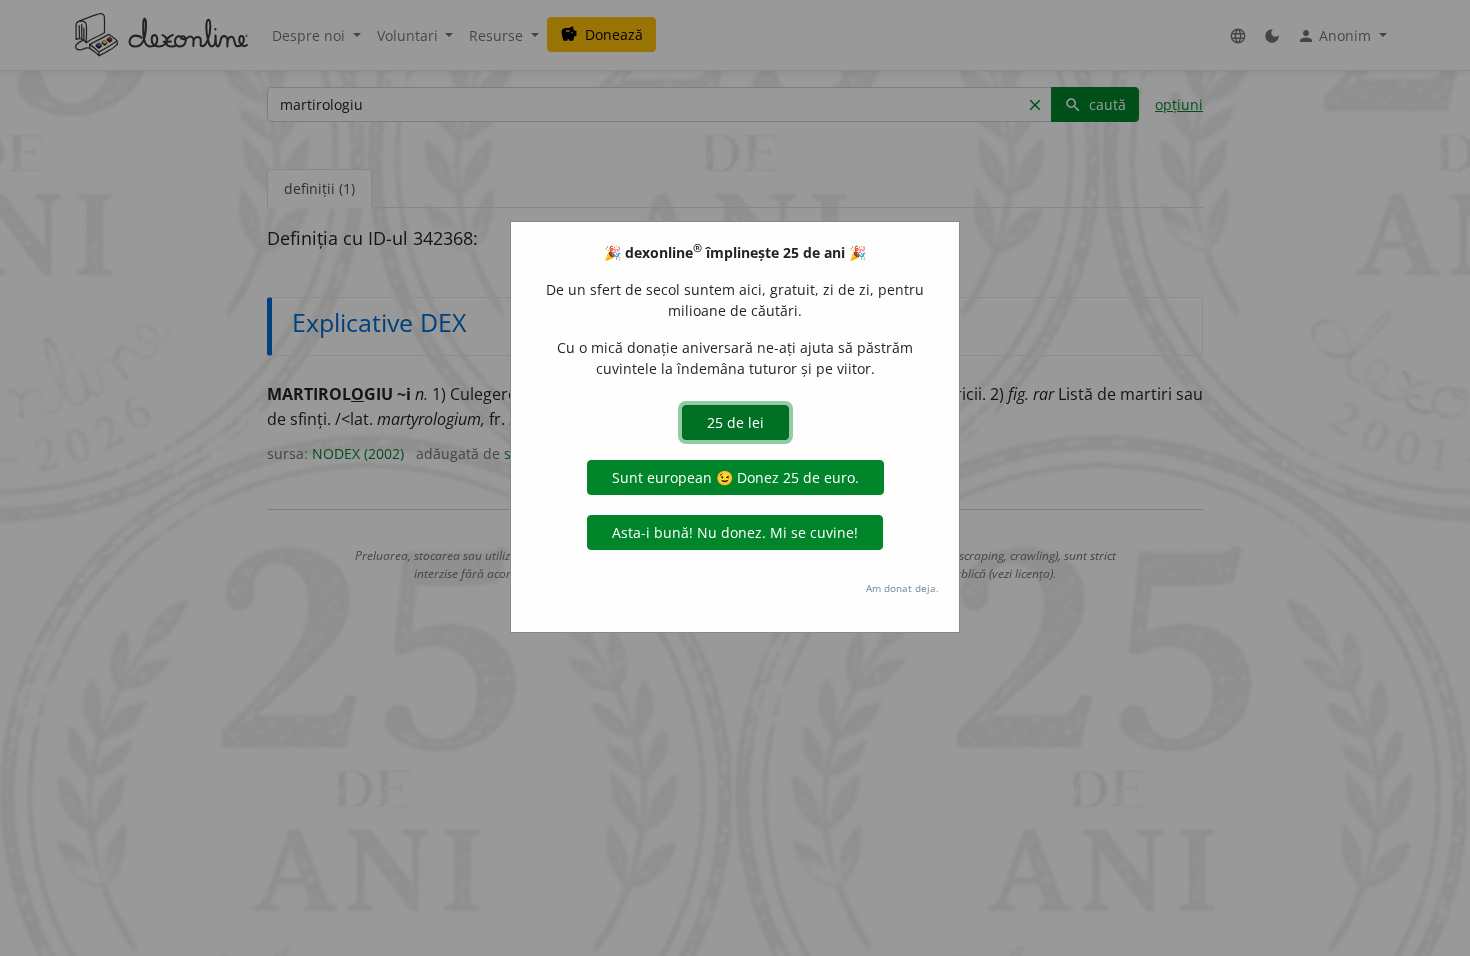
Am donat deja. (902, 588)
